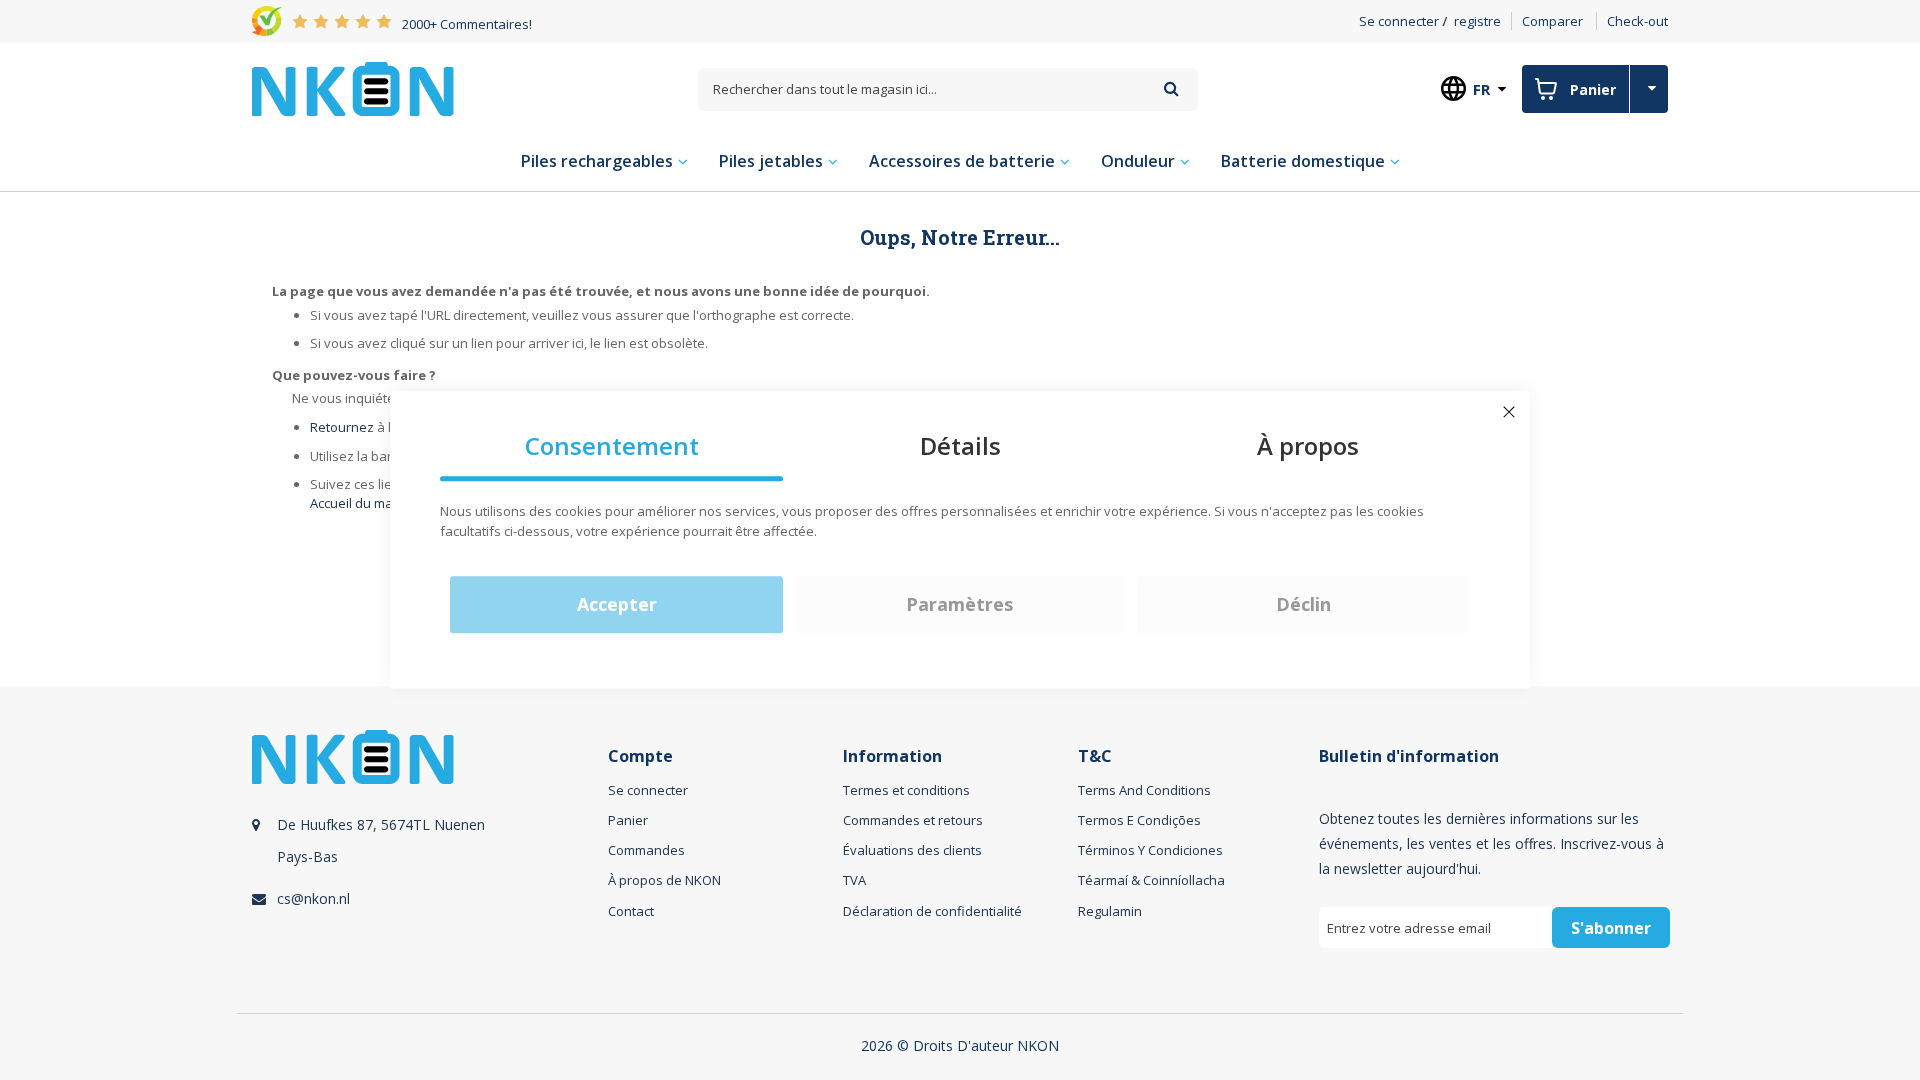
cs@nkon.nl (313, 898)
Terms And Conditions (1144, 790)
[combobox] (948, 89)
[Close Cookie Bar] (1509, 412)
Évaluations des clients (912, 850)
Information (892, 756)
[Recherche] (1171, 88)
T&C (1095, 756)
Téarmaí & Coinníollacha (1151, 880)
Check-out (1637, 21)
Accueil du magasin (368, 503)
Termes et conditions (906, 790)
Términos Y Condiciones (1150, 850)
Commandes (646, 850)
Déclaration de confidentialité (932, 911)
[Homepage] (353, 89)
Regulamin (1110, 911)
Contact (631, 911)
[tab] (427, 861)
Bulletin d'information (1409, 756)
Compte (640, 756)
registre (1477, 21)
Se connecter (1399, 21)
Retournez (342, 427)
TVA (854, 880)
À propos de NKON (664, 880)
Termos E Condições (1139, 820)
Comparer (1552, 21)
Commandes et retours (913, 820)
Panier (628, 820)
